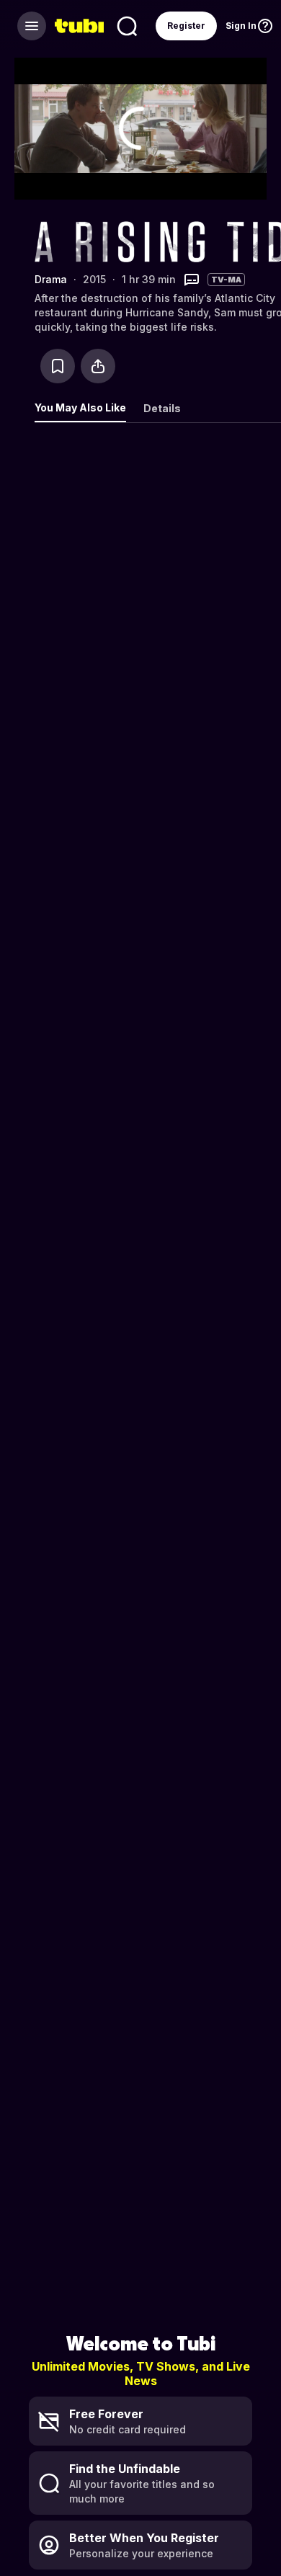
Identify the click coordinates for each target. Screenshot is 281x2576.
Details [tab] (162, 408)
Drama (51, 279)
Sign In (241, 26)
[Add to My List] (58, 366)
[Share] (98, 366)
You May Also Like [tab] (80, 407)
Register (186, 26)
